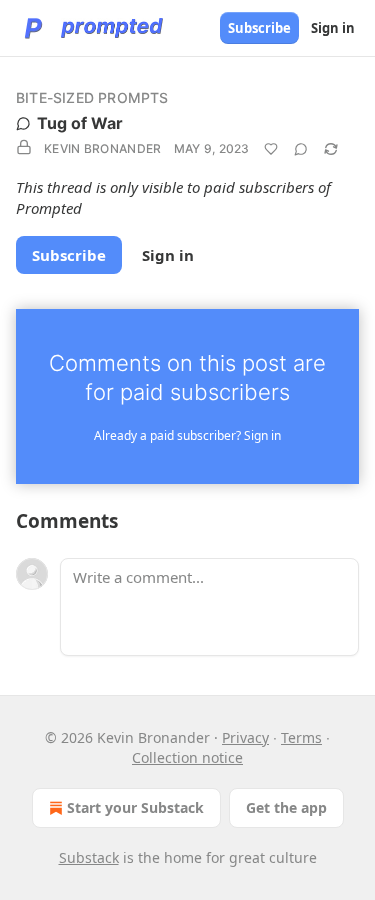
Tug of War (80, 123)
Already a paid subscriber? (187, 435)
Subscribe (259, 28)
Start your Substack (135, 807)
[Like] (271, 149)
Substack (89, 857)
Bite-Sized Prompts (92, 97)
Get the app (286, 807)
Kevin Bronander (103, 148)
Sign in (333, 28)
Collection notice (187, 757)
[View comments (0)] (301, 149)
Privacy (245, 737)
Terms (301, 737)
